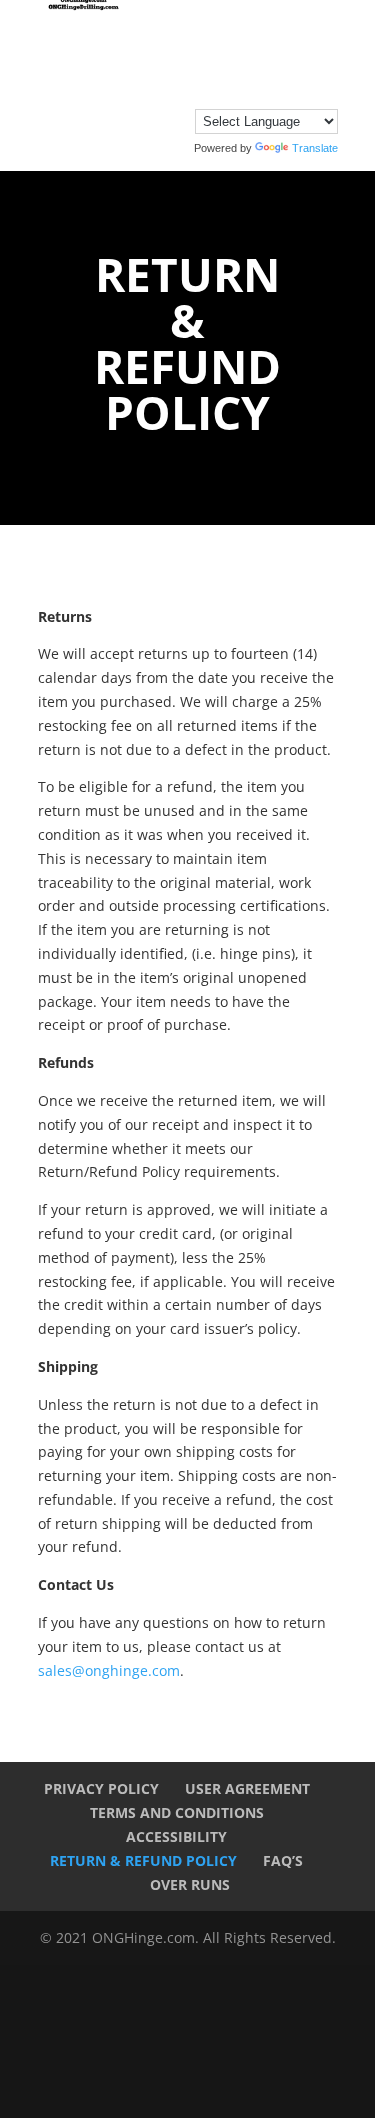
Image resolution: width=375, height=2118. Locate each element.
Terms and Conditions (177, 1812)
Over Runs (190, 1884)
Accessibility (176, 1836)
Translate (315, 148)
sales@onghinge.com (109, 1670)
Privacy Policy (101, 1788)
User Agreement (247, 1788)
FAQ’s (283, 1860)
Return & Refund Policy (143, 1860)
